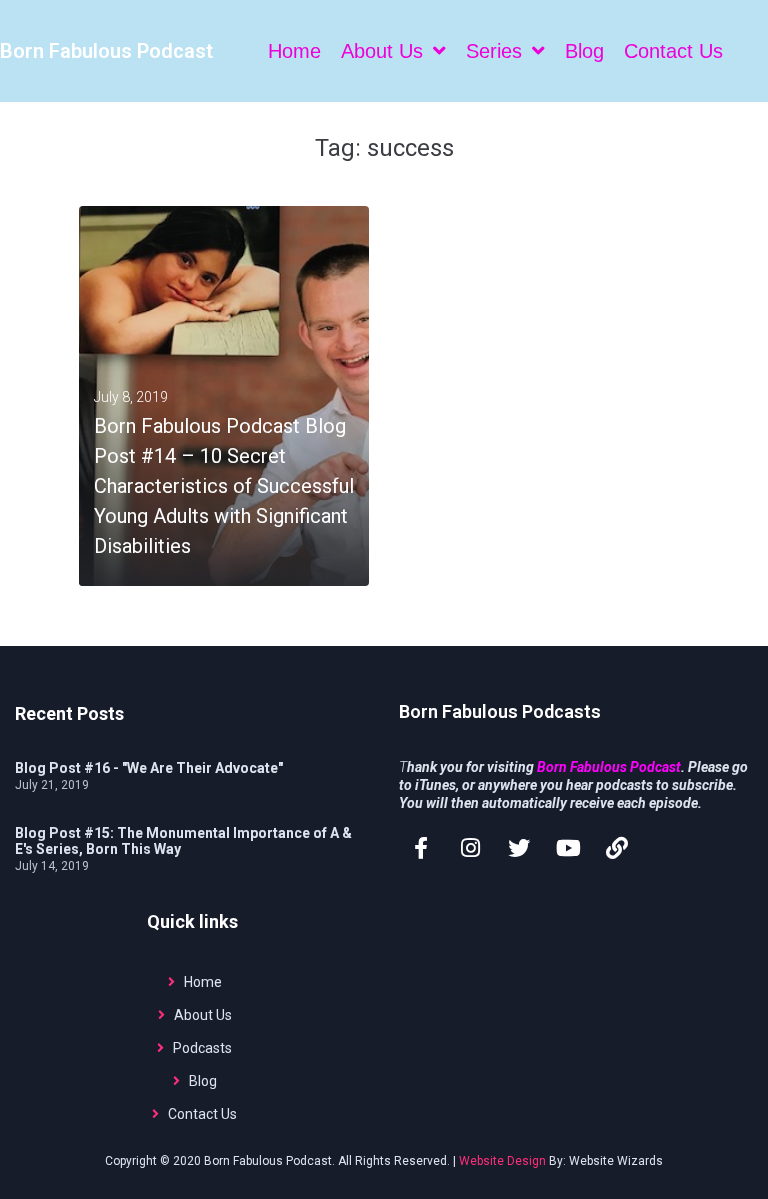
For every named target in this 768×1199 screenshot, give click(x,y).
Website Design (502, 1161)
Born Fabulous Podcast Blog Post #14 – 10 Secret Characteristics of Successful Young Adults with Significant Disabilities (224, 486)
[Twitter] (519, 848)
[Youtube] (568, 848)
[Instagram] (470, 848)
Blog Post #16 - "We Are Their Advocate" (149, 768)
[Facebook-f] (421, 848)
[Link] (617, 848)
